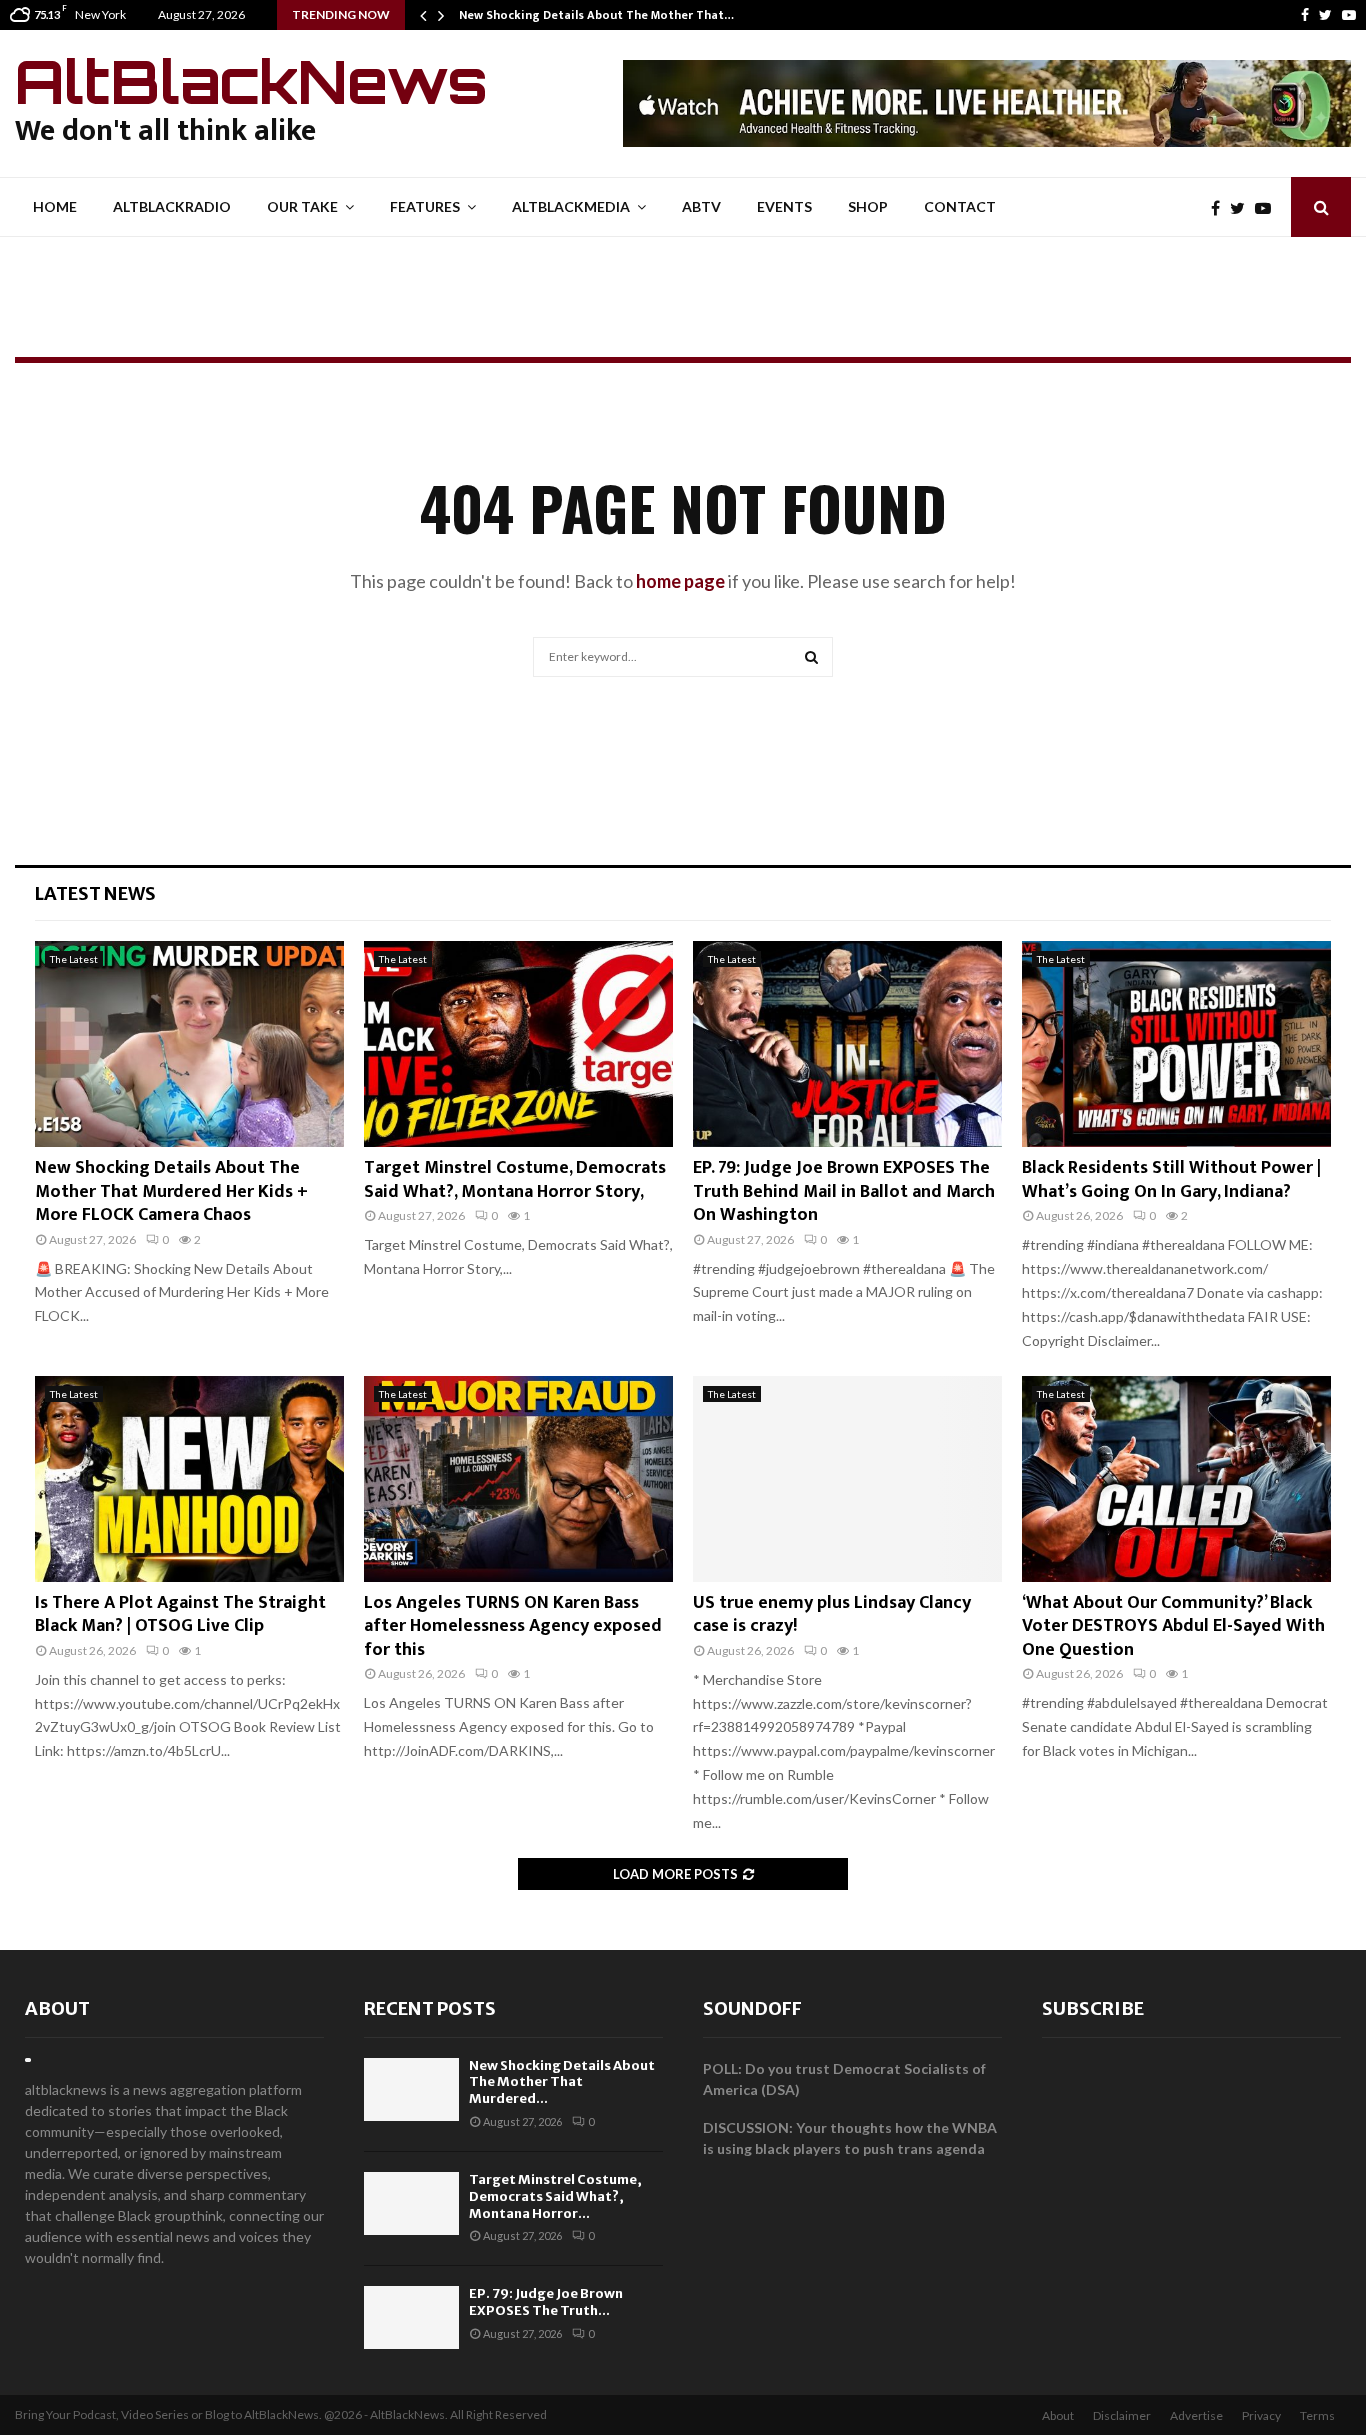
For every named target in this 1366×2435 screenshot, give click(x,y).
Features (425, 206)
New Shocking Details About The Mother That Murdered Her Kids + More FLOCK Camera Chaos (171, 1191)
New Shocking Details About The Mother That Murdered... (562, 2082)
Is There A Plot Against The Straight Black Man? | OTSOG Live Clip (180, 1614)
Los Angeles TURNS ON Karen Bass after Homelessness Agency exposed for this (513, 1626)
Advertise (1196, 2415)
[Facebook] (1305, 15)
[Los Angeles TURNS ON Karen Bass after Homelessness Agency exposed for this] (518, 1479)
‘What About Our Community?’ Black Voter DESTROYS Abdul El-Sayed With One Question (1173, 1626)
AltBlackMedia (571, 206)
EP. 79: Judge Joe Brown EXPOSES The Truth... (546, 2302)
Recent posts (430, 2008)
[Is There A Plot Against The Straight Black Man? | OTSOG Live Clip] (189, 1479)
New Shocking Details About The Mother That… (596, 15)
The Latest (74, 959)
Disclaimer (1122, 2415)
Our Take (302, 206)
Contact (960, 206)
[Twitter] (1325, 15)
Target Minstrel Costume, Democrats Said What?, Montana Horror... (555, 2196)
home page (680, 581)
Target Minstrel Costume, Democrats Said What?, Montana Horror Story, (515, 1179)
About (57, 2008)
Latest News (95, 893)
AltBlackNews (251, 81)
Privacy (1261, 2415)
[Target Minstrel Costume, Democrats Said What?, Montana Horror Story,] (518, 1044)
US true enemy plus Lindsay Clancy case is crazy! (832, 1614)
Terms (1317, 2415)
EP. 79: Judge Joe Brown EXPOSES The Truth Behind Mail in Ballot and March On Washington (844, 1191)
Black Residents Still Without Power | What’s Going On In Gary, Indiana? (1171, 1179)
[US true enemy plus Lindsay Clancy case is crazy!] (847, 1479)
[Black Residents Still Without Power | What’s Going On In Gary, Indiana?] (1176, 1044)
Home (55, 206)
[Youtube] (1349, 15)
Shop (868, 206)
